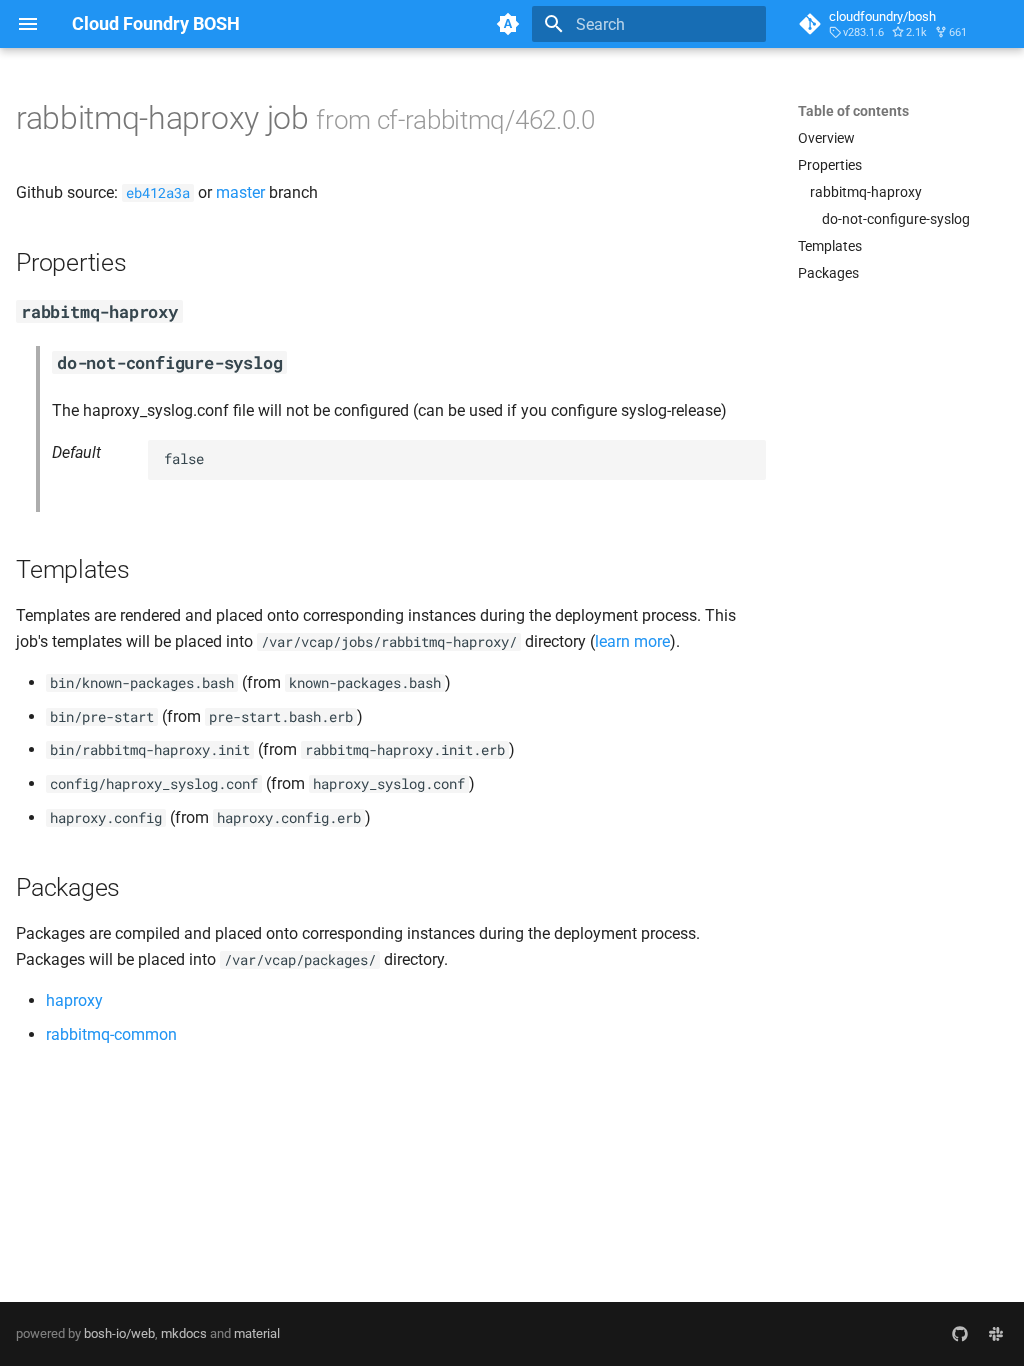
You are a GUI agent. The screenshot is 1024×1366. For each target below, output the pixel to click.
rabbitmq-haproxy (866, 192)
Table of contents (853, 111)
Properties (830, 165)
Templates (830, 246)
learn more (632, 641)
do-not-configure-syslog (896, 219)
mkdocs (184, 1333)
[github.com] (960, 1334)
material (257, 1333)
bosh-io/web (119, 1333)
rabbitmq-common (111, 1034)
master (240, 192)
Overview (826, 138)
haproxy (74, 1000)
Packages (828, 273)
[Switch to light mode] (508, 24)
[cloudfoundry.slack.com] (996, 1334)
